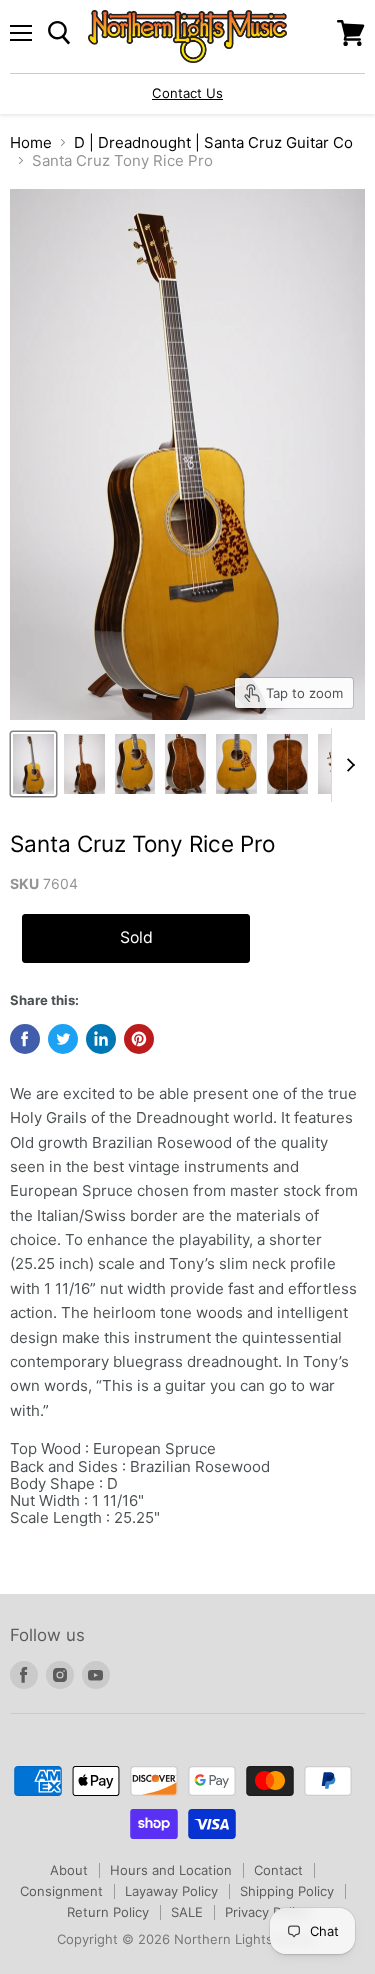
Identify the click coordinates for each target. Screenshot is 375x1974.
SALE (187, 1912)
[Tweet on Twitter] (63, 1039)
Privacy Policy (267, 1912)
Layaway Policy (171, 1891)
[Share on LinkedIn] (101, 1039)
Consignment (61, 1891)
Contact (278, 1870)
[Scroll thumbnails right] (347, 765)
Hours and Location (171, 1870)
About (69, 1870)
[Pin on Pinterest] (139, 1039)
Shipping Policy (287, 1891)
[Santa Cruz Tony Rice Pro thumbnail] (33, 764)
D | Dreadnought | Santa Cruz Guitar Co (213, 142)
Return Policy (108, 1912)
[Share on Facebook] (25, 1039)
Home (31, 142)
